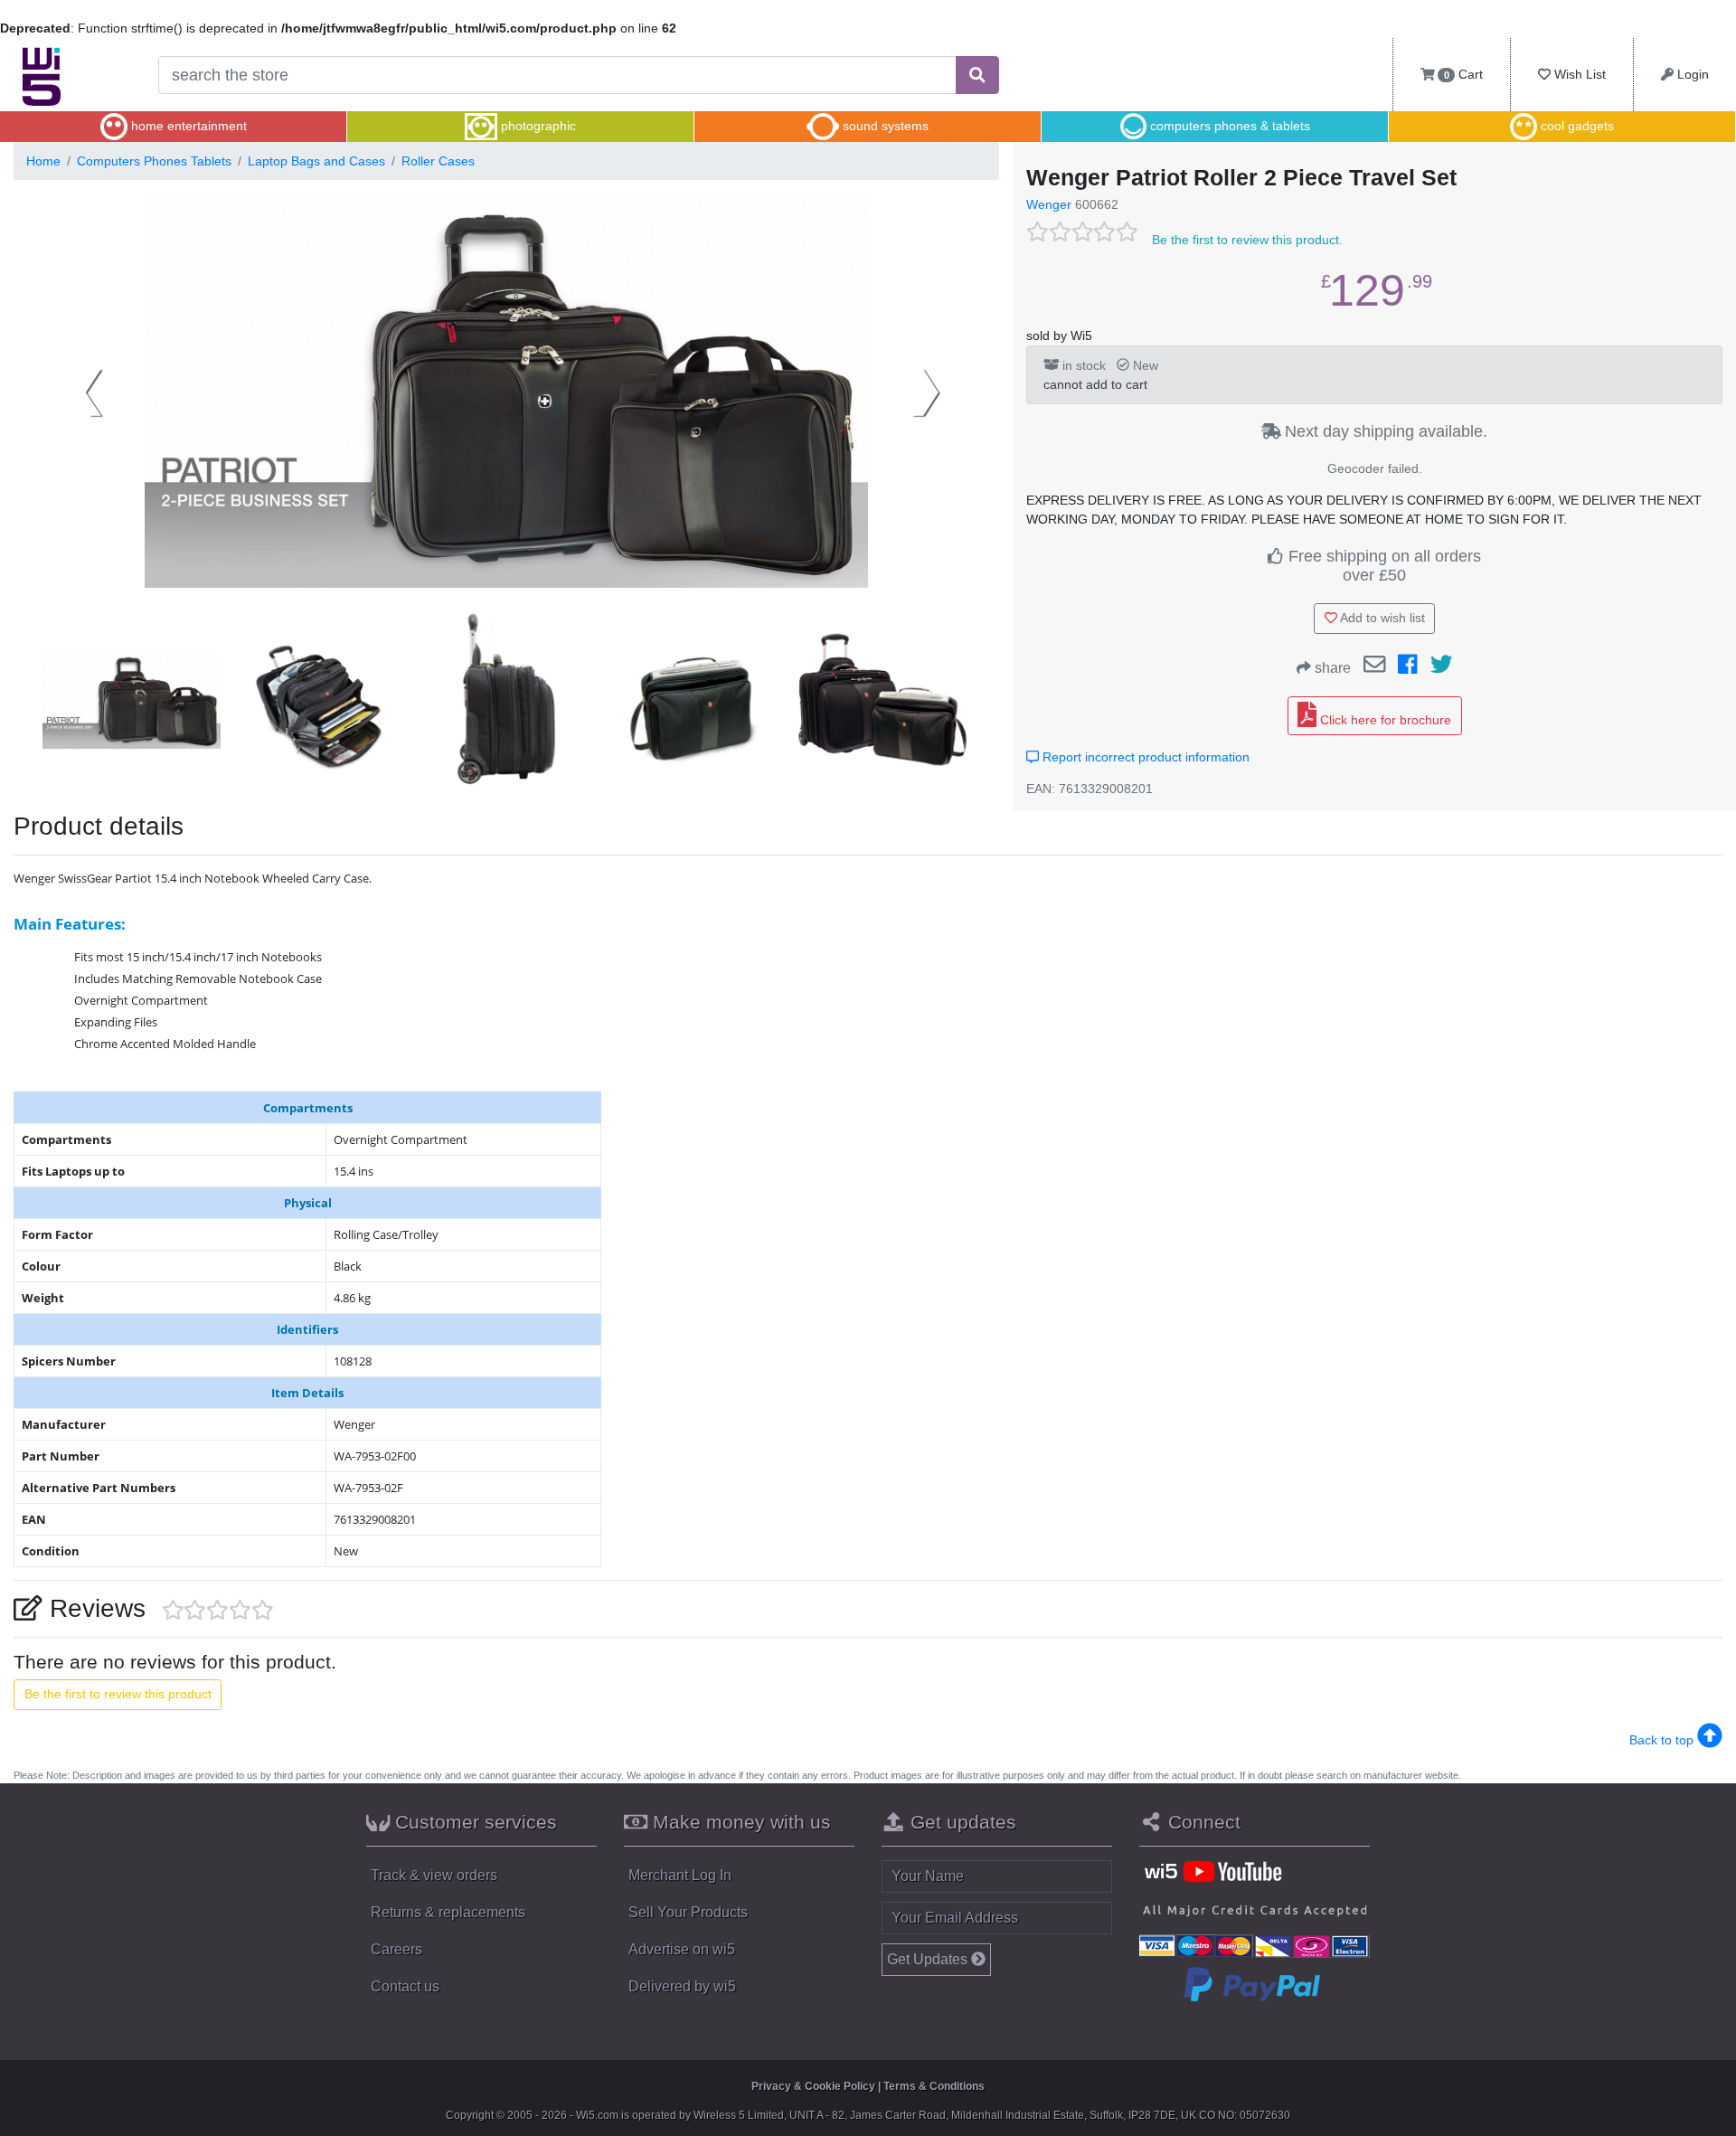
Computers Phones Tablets (154, 161)
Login (1691, 74)
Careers (396, 1949)
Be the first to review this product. (1247, 240)
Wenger (1049, 204)
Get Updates (929, 1959)
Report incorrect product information (1144, 757)
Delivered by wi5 (682, 1986)
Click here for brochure (1384, 720)
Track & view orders (434, 1875)
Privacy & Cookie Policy (813, 2086)
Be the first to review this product (118, 1694)
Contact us (405, 1986)
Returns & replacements (448, 1912)
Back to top (1663, 1740)
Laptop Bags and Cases (316, 161)
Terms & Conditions (934, 2086)
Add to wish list (1381, 618)
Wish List (1578, 74)
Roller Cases (438, 161)
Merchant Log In (680, 1875)
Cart (1463, 74)
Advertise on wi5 (682, 1949)
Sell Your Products (688, 1912)
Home (43, 161)
